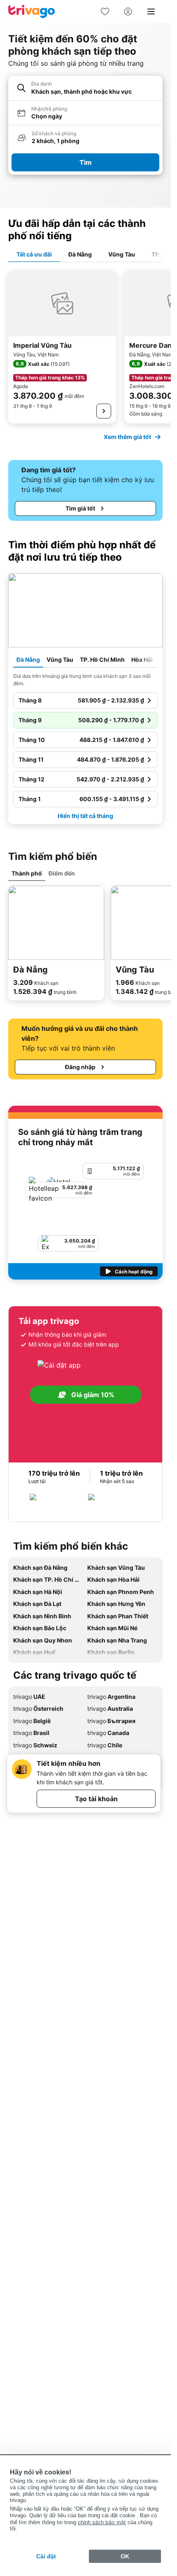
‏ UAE (29, 1697)
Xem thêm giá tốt (127, 437)
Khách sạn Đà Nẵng (40, 1568)
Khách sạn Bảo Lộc (40, 1628)
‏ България (111, 1721)
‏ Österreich (38, 1708)
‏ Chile (105, 1745)
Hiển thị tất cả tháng (85, 816)
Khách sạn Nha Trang (117, 1640)
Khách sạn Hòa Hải (113, 1579)
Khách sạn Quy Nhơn (43, 1640)
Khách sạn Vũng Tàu (116, 1568)
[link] (105, 12)
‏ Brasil (31, 1733)
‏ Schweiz (35, 1745)
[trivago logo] (32, 12)
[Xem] (104, 411)
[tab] (34, 255)
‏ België (32, 1721)
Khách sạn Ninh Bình (42, 1616)
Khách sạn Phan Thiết (118, 1616)
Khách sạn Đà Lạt (37, 1604)
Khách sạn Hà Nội (38, 1592)
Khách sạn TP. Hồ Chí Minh (49, 1579)
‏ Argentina (111, 1697)
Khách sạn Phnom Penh (121, 1592)
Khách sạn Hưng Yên (116, 1604)
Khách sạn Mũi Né (112, 1628)
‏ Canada (108, 1733)
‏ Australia (110, 1708)
